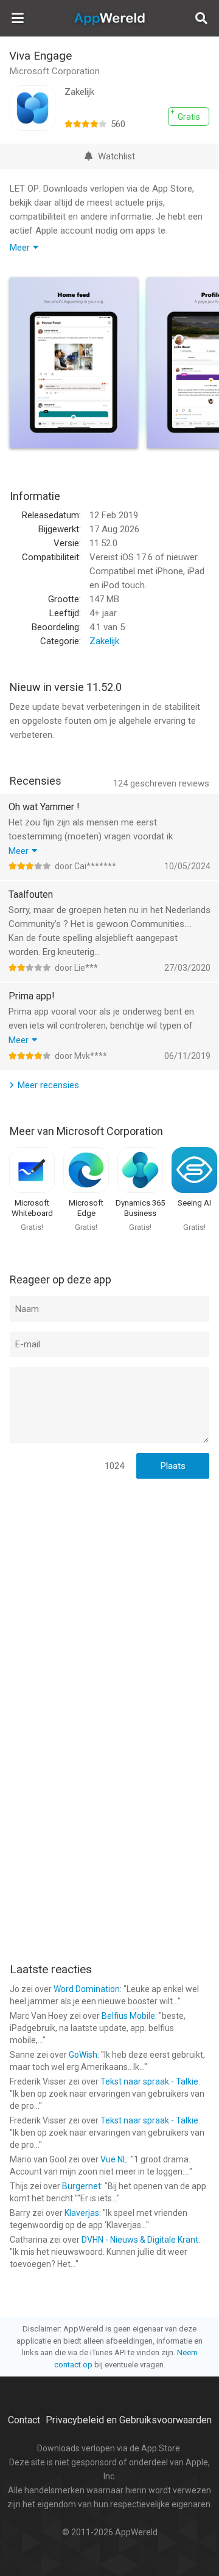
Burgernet (82, 2186)
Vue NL (114, 2159)
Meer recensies (48, 1085)
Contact (24, 2420)
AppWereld (109, 18)
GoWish (83, 2055)
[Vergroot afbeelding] (74, 363)
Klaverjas (82, 2213)
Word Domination (87, 1989)
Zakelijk (104, 641)
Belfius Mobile (128, 2016)
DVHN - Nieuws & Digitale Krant (140, 2240)
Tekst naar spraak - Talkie (149, 2081)
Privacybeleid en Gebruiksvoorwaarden (129, 2420)
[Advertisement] (109, 1601)
